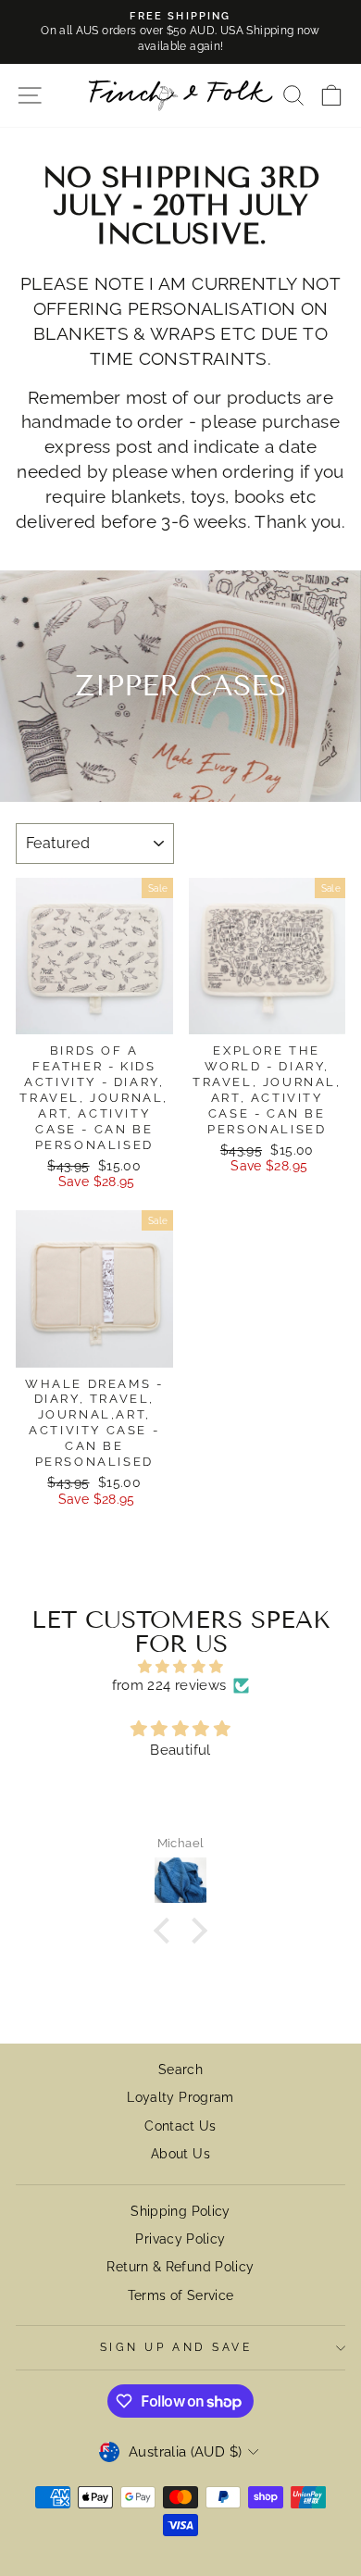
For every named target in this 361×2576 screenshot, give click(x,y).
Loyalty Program (180, 2097)
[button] (167, 1931)
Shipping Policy (180, 2211)
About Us (180, 2154)
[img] (180, 1667)
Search (180, 2070)
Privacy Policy (180, 2239)
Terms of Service (181, 2295)
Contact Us (180, 2126)
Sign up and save (176, 2347)
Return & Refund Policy (180, 2267)
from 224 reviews (169, 1685)
